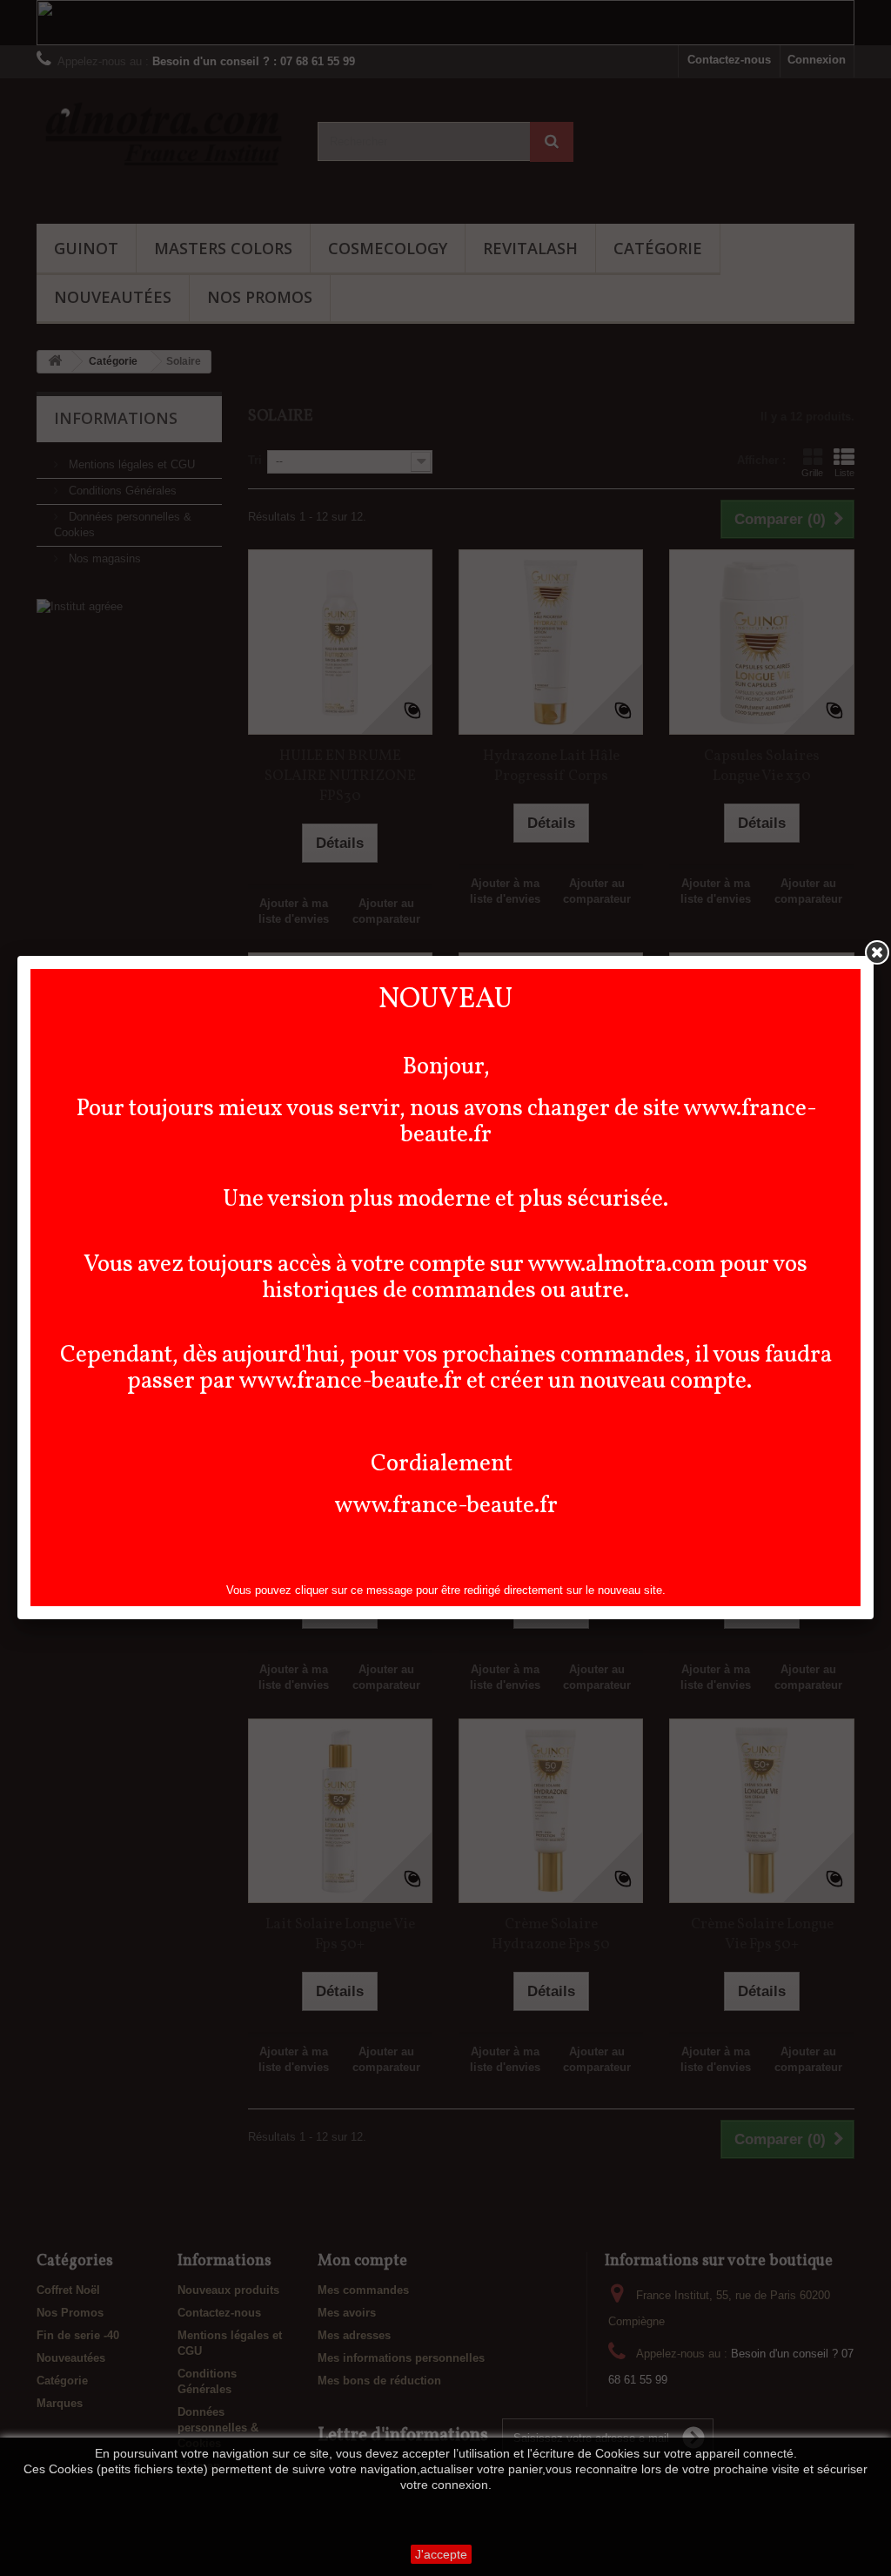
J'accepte (441, 2554)
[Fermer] (877, 952)
